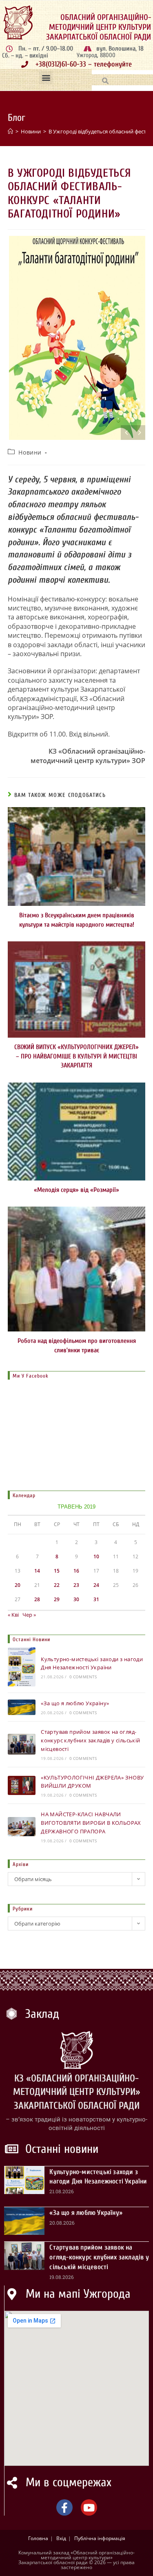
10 (96, 1556)
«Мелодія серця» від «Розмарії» (76, 1190)
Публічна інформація (100, 2538)
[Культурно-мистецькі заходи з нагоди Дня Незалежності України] (22, 1667)
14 (37, 1571)
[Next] (139, 433)
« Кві (13, 1615)
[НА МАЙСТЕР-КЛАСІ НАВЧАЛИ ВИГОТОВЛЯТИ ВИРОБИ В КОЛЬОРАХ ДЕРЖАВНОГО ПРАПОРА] (22, 1827)
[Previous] (127, 433)
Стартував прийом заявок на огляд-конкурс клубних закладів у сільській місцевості (90, 1740)
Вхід (61, 2538)
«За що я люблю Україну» (75, 1703)
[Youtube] (89, 2507)
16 (76, 1571)
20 (18, 1585)
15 (57, 1571)
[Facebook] (64, 2507)
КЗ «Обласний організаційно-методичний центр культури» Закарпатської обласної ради (77, 2092)
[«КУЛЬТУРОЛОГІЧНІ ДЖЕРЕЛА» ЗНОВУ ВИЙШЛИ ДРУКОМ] (22, 1786)
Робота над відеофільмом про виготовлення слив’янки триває (77, 1345)
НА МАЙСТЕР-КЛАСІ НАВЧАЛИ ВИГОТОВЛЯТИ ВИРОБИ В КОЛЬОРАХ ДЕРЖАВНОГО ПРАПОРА (91, 1823)
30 (76, 1599)
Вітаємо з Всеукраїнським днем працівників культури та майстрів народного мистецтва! (77, 920)
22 (57, 1585)
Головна (38, 2538)
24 (96, 1585)
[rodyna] (77, 338)
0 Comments (83, 1677)
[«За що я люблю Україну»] (22, 1707)
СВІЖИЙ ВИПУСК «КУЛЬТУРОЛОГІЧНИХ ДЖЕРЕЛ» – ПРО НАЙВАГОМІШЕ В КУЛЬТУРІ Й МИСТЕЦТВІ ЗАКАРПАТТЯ (76, 1056)
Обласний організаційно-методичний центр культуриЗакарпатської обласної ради (99, 27)
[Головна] (10, 131)
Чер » (29, 1615)
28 (37, 1599)
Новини (30, 452)
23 (76, 1585)
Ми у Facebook (31, 1376)
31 (96, 1599)
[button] (46, 78)
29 (57, 1599)
